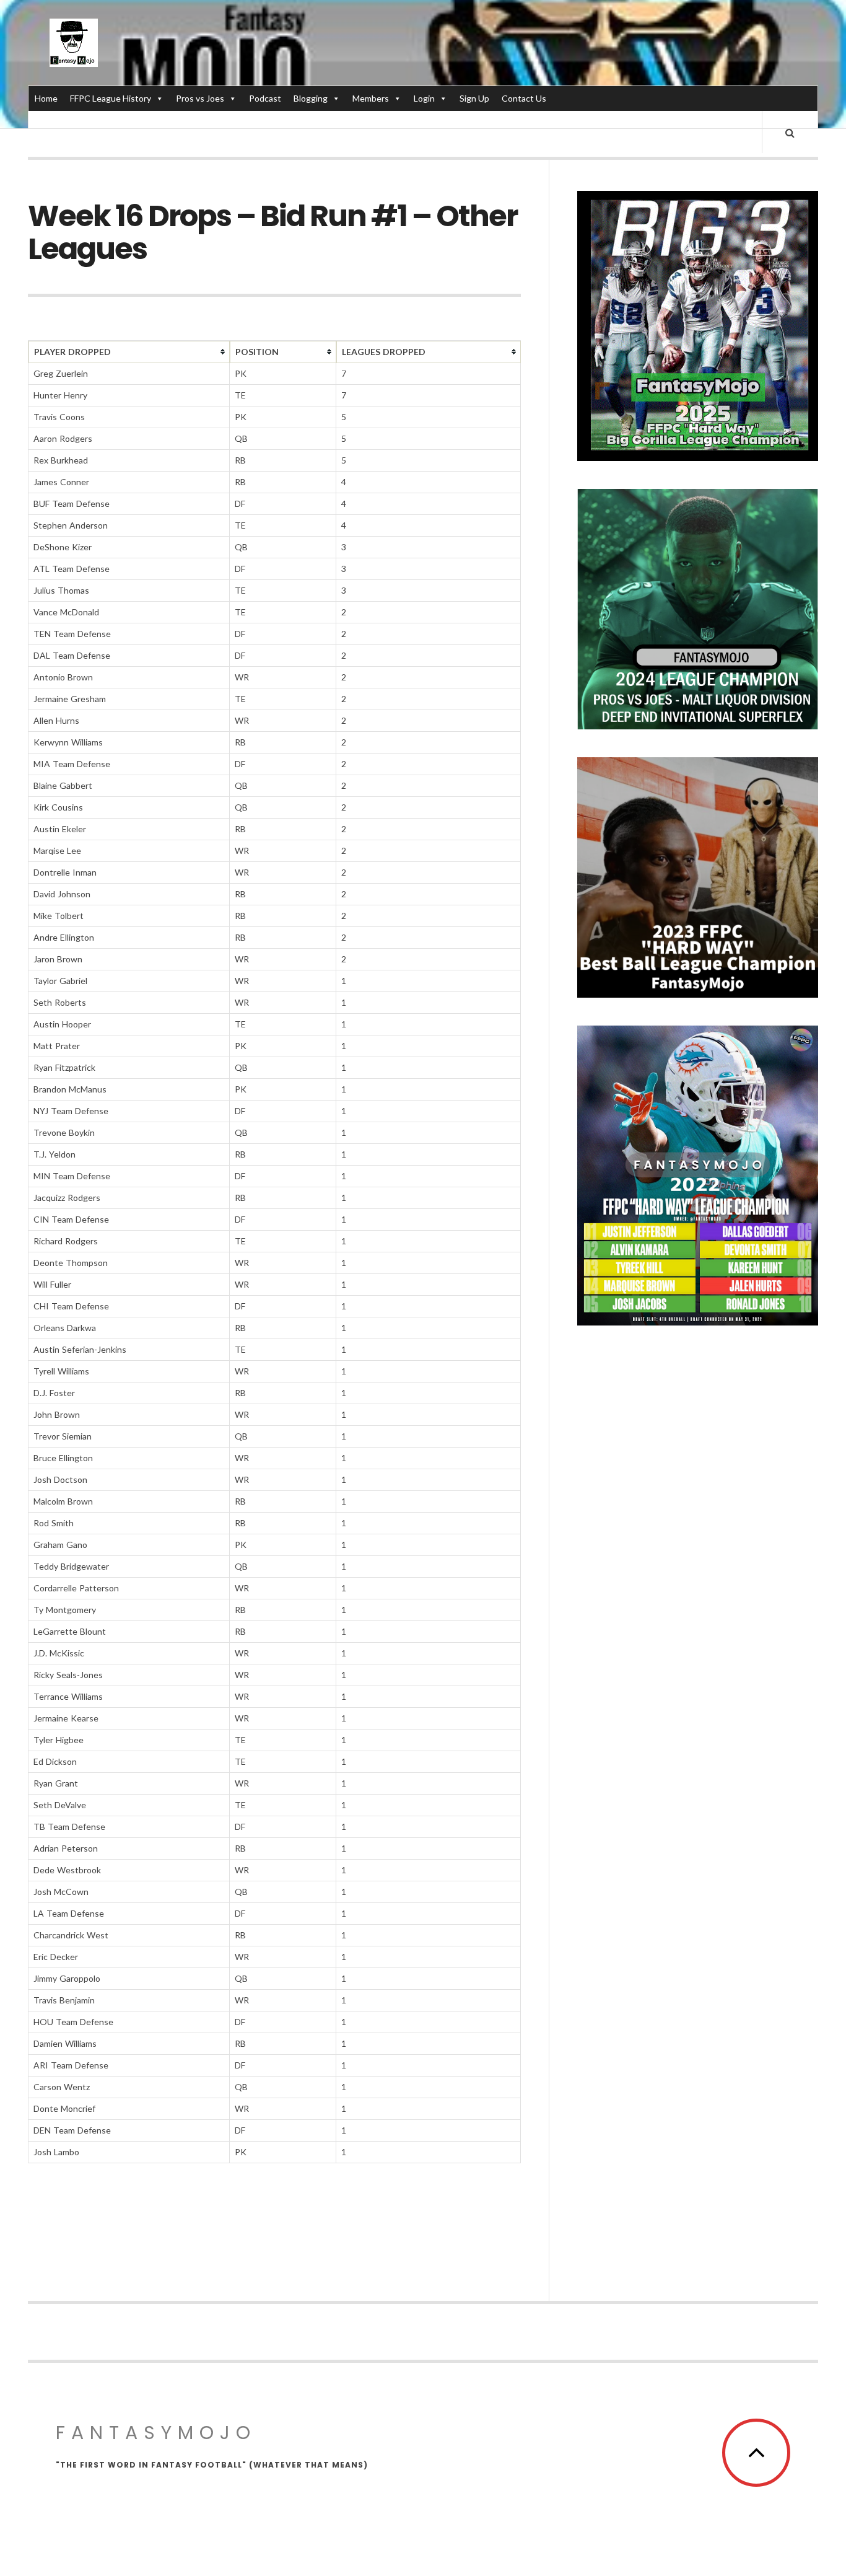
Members (371, 98)
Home (46, 98)
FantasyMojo (156, 2433)
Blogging (311, 98)
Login (424, 98)
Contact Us (524, 98)
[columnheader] (129, 352)
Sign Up (474, 98)
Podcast (265, 98)
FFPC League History (111, 98)
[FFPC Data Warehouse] (74, 43)
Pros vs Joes (200, 98)
